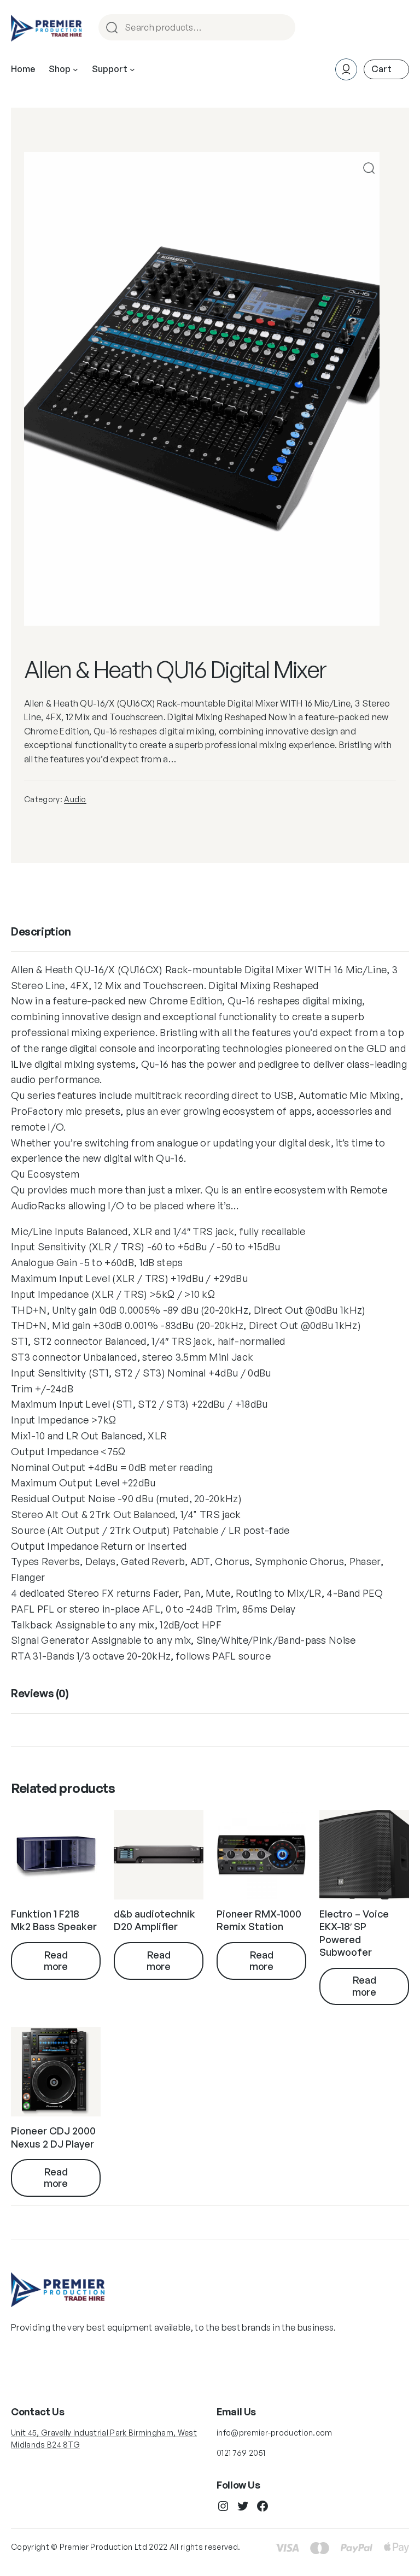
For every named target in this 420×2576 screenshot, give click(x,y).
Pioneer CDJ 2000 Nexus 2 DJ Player (53, 2137)
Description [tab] (41, 931)
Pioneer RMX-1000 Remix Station (259, 1920)
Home (23, 69)
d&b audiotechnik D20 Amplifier (154, 1920)
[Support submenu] (132, 69)
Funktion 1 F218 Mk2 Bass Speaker (54, 1920)
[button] (369, 168)
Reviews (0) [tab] (40, 1693)
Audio (75, 799)
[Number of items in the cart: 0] (386, 69)
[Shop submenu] (75, 69)
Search (282, 28)
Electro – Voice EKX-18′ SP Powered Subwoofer (354, 1933)
